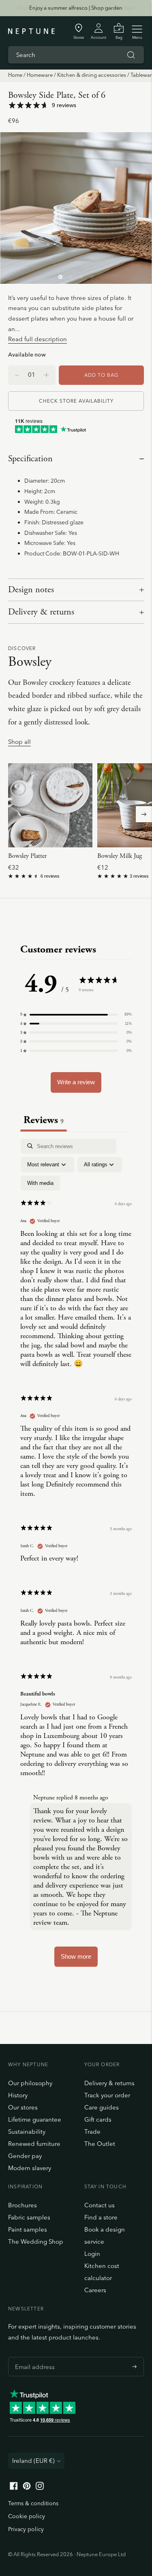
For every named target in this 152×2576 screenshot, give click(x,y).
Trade (92, 2132)
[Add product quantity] (17, 375)
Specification (30, 459)
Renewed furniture (34, 2144)
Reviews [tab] (44, 1120)
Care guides (102, 2107)
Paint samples (28, 2229)
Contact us (100, 2205)
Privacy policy (26, 2529)
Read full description (37, 339)
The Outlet (100, 2144)
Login (92, 2254)
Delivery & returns (41, 612)
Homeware (40, 75)
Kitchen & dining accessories (92, 75)
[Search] (131, 55)
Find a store (101, 2217)
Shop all (19, 742)
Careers (95, 2290)
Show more (76, 1956)
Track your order (107, 2095)
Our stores (23, 2107)
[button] (76, 1014)
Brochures (22, 2205)
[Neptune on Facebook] (14, 2488)
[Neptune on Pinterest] (27, 2488)
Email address (33, 2357)
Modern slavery (30, 2168)
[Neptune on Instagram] (40, 2488)
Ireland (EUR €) (33, 2461)
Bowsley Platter (27, 856)
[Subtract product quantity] (46, 375)
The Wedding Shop (36, 2241)
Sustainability (27, 2132)
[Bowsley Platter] (50, 805)
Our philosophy (30, 2083)
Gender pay (25, 2156)
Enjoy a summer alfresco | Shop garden (76, 8)
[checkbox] (40, 1183)
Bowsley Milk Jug (120, 856)
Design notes (31, 590)
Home (15, 75)
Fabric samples (29, 2217)
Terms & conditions (33, 2503)
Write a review (76, 1082)
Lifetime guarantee (35, 2119)
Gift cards (98, 2119)
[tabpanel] (76, 1557)
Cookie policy (27, 2516)
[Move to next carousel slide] (144, 814)
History (18, 2095)
